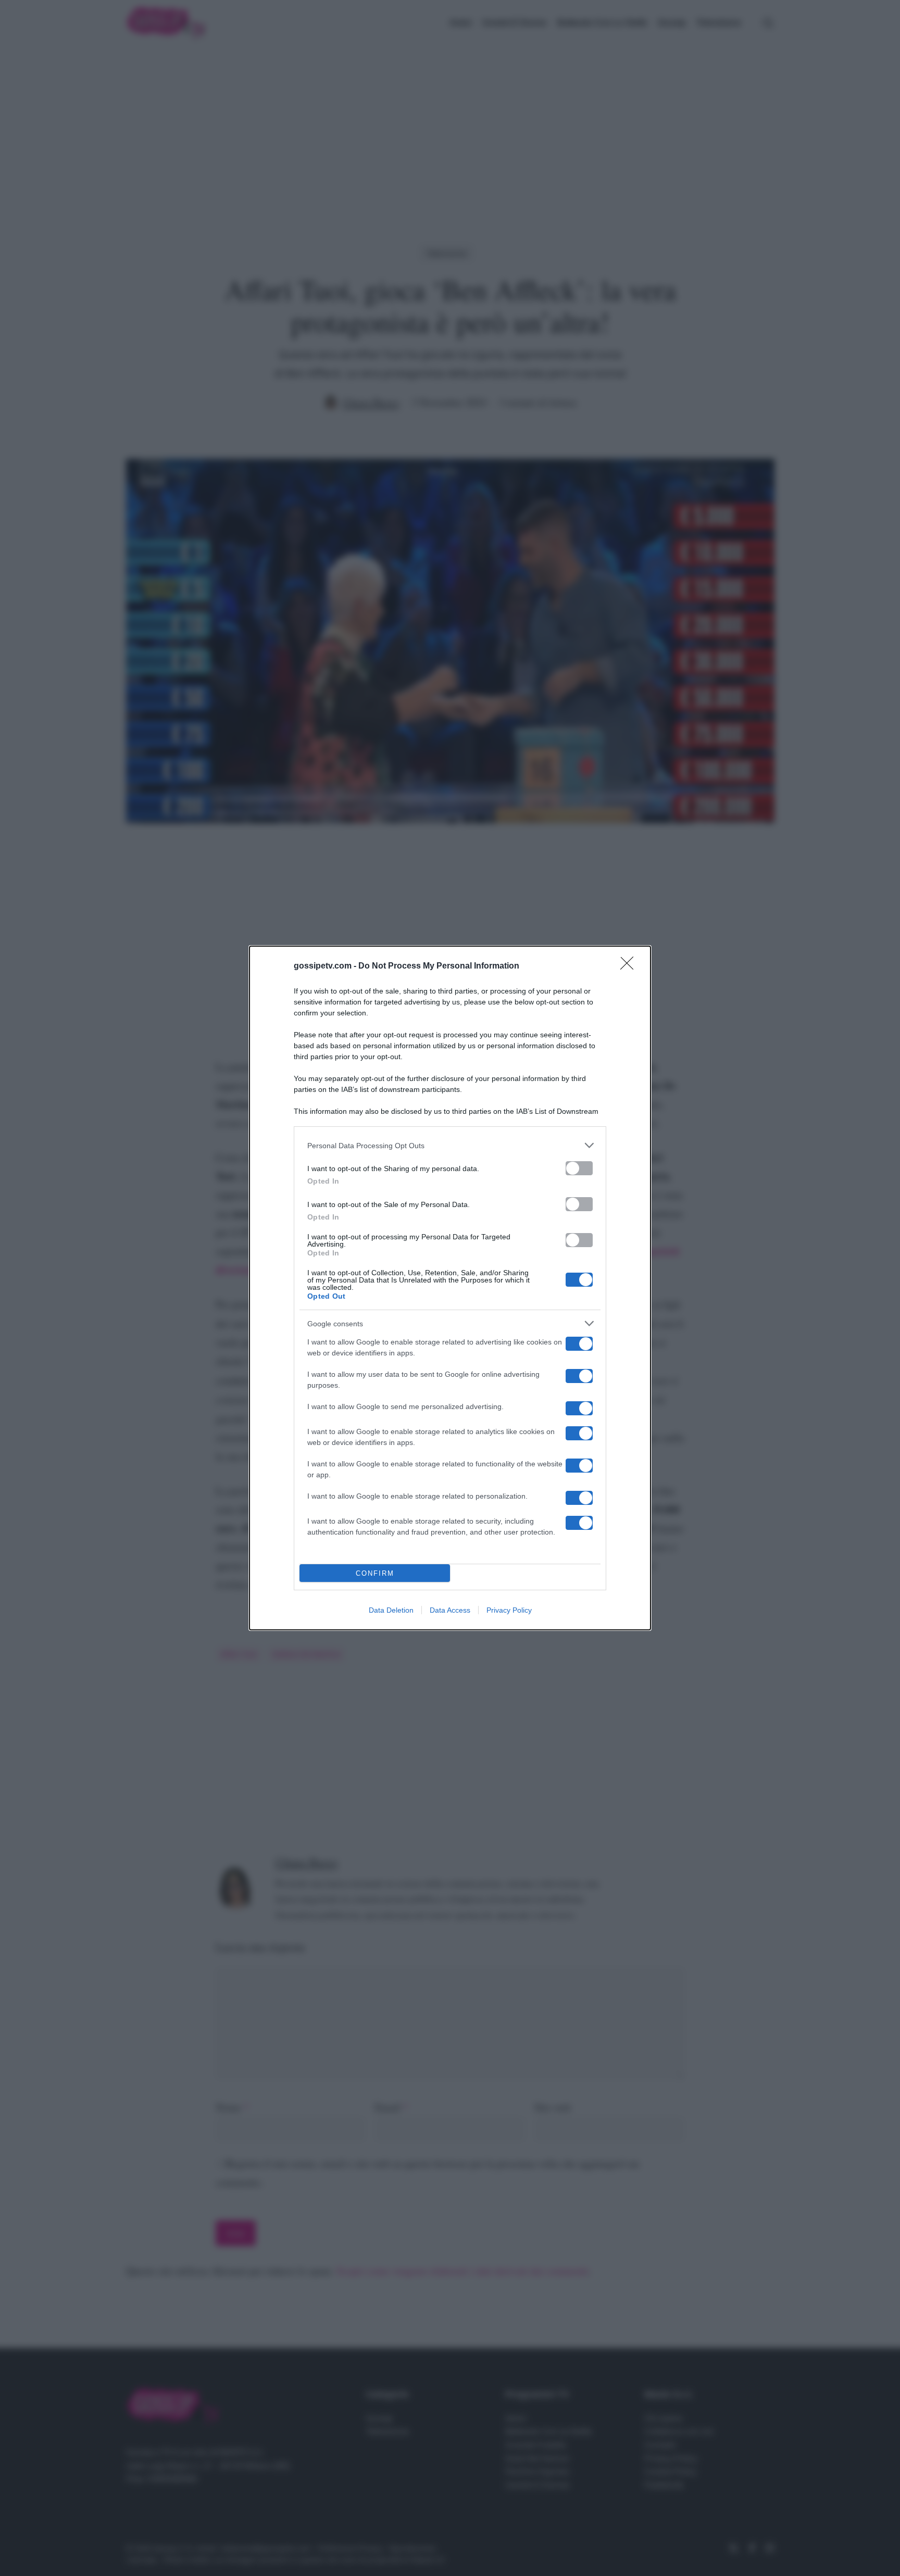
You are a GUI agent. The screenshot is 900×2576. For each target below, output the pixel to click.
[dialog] (450, 1288)
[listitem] (450, 1145)
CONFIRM (375, 1573)
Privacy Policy (509, 1610)
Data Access (450, 1610)
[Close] (630, 966)
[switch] (579, 1168)
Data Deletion (391, 1610)
